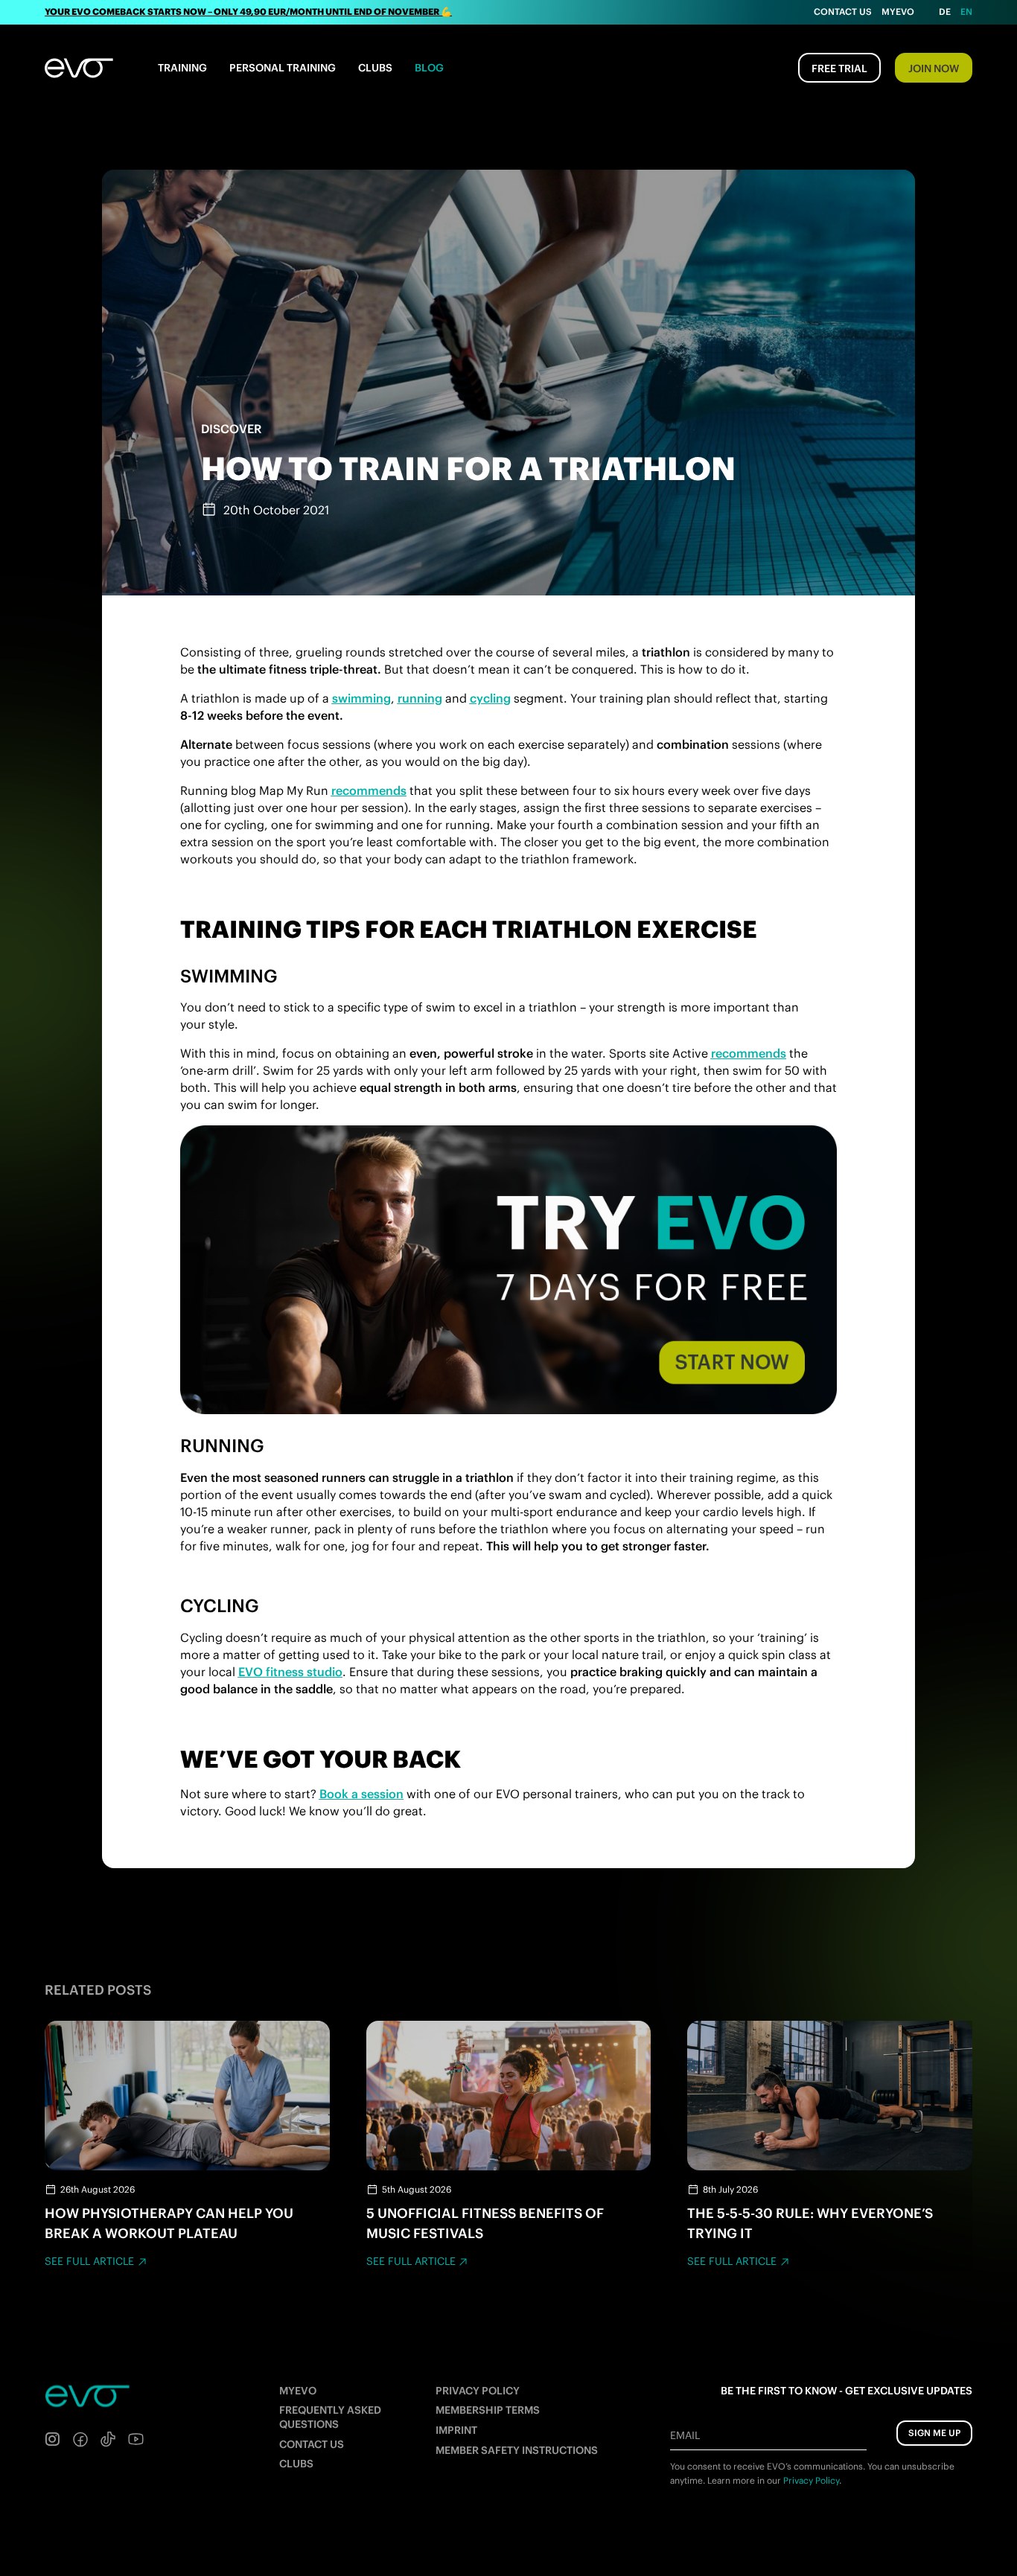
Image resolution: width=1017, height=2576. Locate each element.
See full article (89, 2261)
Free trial (839, 68)
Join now (934, 68)
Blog (429, 68)
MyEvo (898, 12)
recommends (369, 790)
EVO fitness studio (290, 1672)
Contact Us (843, 12)
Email (685, 2435)
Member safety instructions (517, 2450)
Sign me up (934, 2433)
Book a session (361, 1794)
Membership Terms (488, 2410)
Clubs (375, 68)
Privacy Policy (478, 2391)
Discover (231, 429)
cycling (490, 698)
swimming (361, 698)
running (420, 698)
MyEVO (298, 2391)
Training (182, 68)
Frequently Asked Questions (330, 2417)
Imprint (456, 2430)
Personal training (283, 68)
